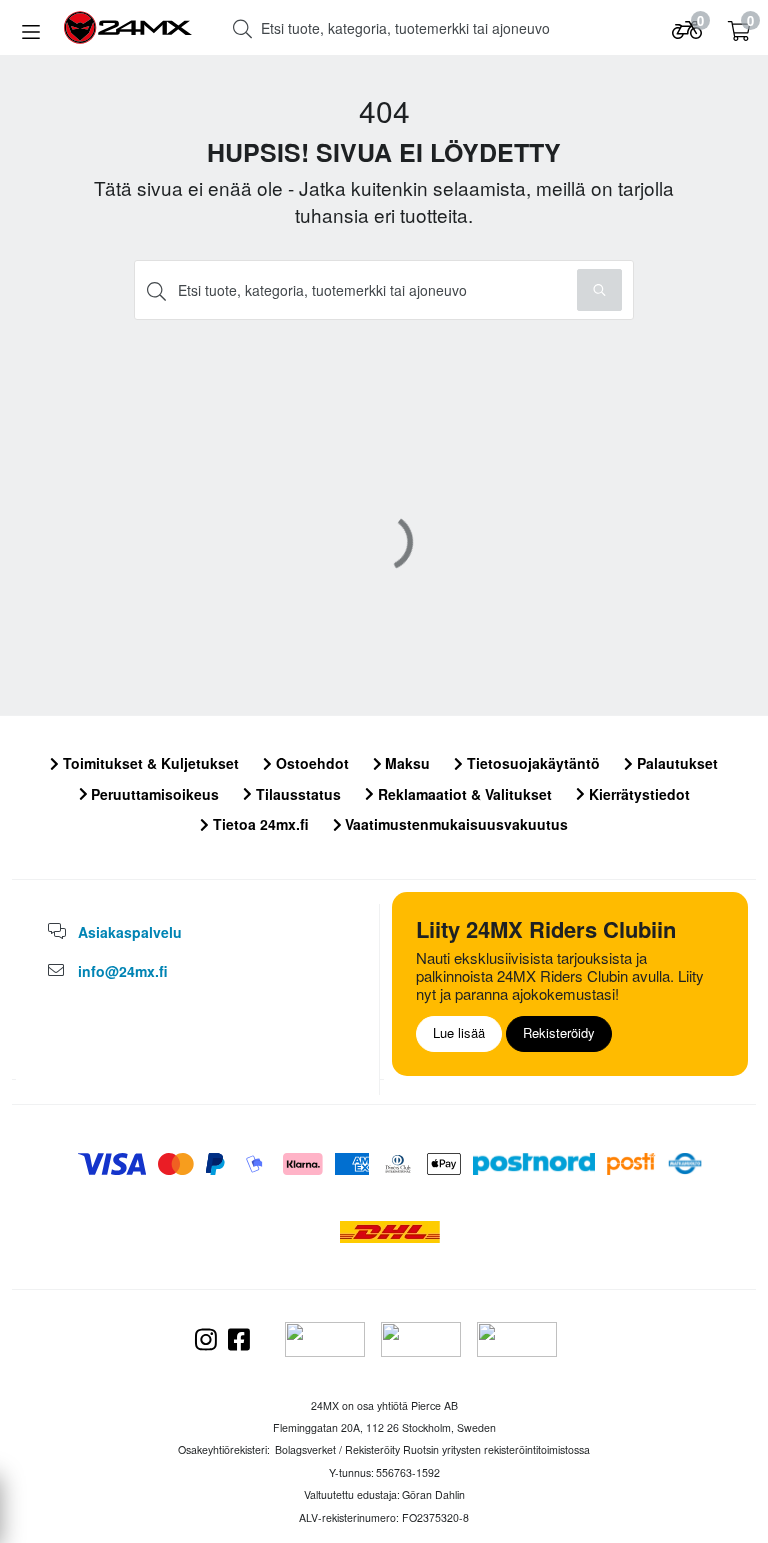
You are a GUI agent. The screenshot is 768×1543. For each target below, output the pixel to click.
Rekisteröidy (559, 1032)
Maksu (405, 763)
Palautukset (675, 763)
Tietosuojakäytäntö (531, 763)
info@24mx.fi (123, 971)
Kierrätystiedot (637, 794)
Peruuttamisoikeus (153, 794)
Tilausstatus (296, 794)
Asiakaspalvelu (130, 932)
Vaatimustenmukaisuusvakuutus (454, 824)
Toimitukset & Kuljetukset (149, 763)
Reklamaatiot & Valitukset (463, 794)
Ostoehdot (310, 763)
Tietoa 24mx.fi (259, 824)
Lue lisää (459, 1032)
